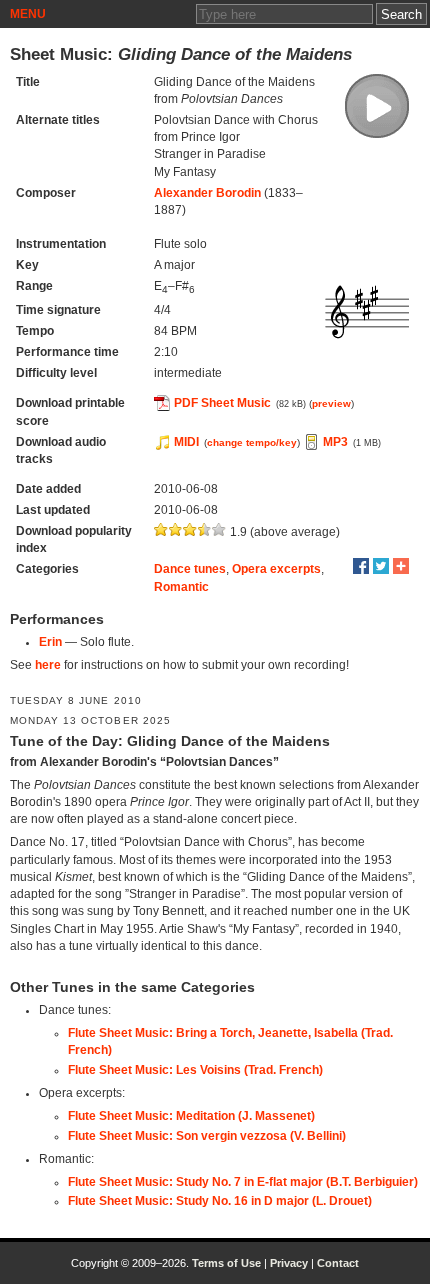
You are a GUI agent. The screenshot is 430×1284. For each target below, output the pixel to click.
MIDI (186, 442)
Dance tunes (190, 569)
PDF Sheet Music (222, 403)
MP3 (335, 442)
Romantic (181, 587)
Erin (50, 642)
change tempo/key (252, 442)
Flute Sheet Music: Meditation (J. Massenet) (191, 1116)
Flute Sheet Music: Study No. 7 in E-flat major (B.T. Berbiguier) (243, 1182)
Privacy (289, 1263)
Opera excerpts (276, 569)
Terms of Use (226, 1263)
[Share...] (401, 566)
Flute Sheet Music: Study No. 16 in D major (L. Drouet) (220, 1201)
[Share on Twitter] (381, 566)
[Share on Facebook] (361, 566)
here (48, 665)
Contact (338, 1263)
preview (331, 403)
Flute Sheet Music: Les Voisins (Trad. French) (195, 1070)
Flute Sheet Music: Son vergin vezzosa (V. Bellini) (207, 1136)
